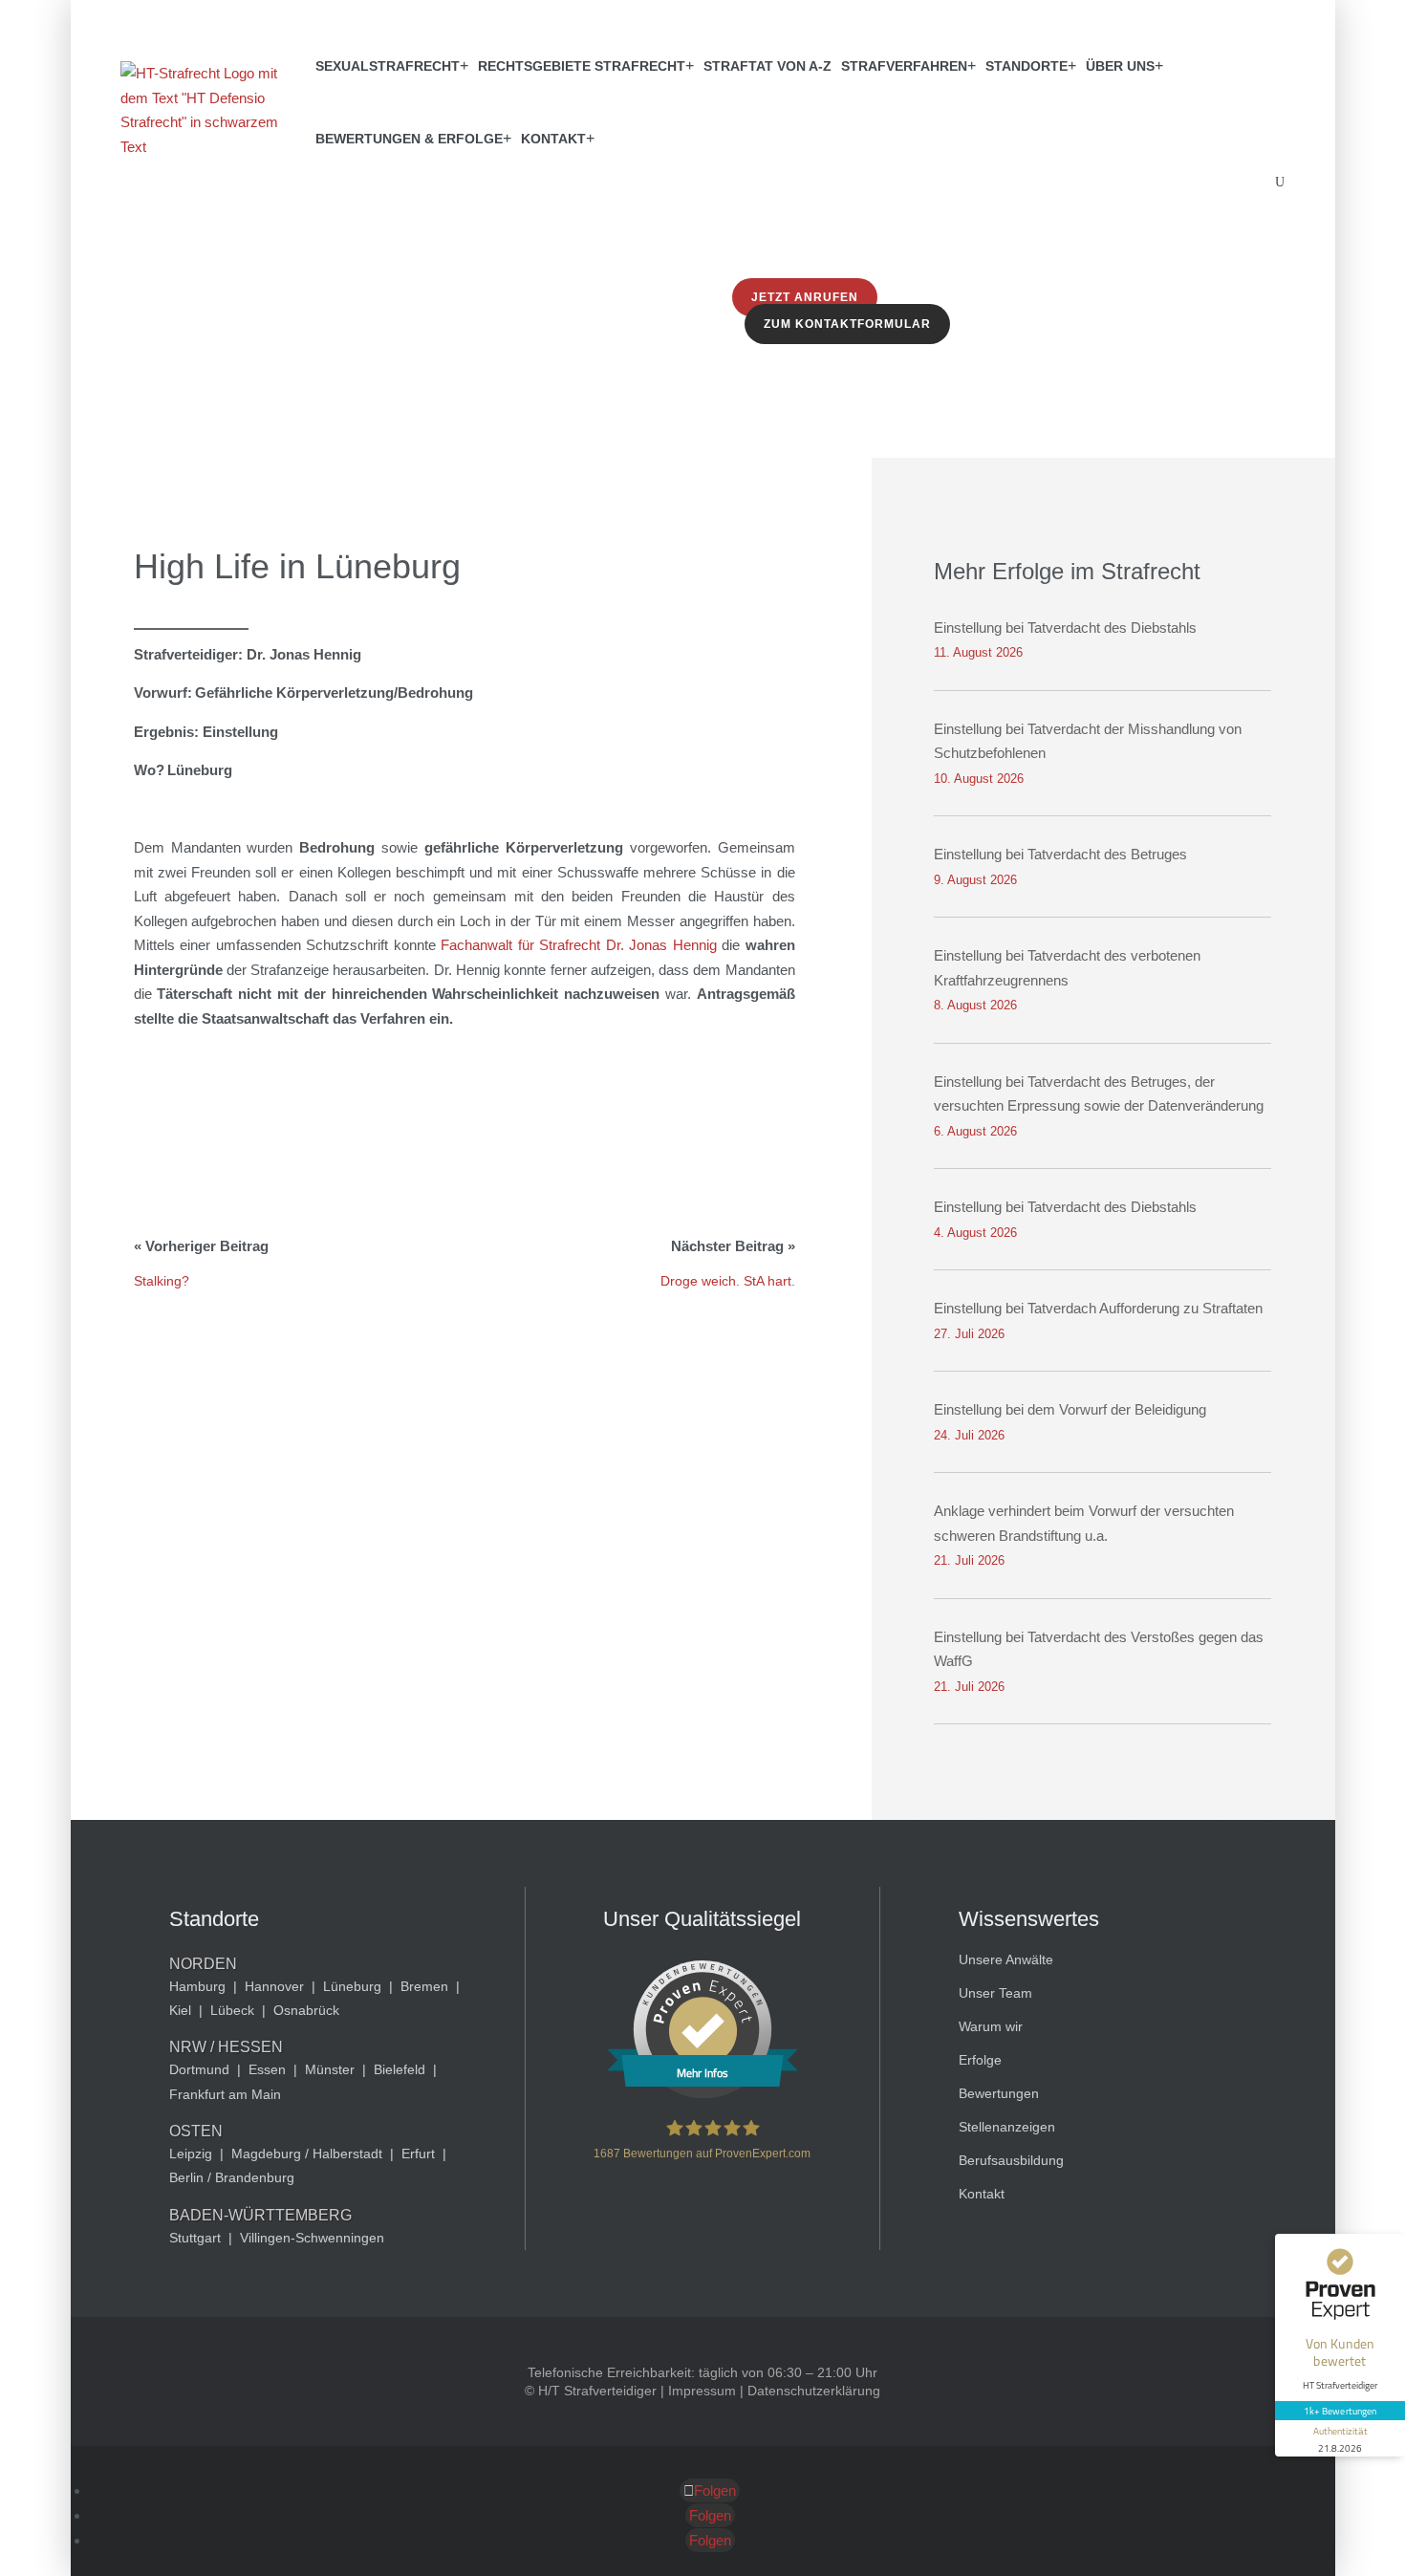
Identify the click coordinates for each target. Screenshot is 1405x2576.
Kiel (180, 2010)
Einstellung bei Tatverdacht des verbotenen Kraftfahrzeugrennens (1067, 968)
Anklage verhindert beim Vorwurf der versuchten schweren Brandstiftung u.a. (1084, 1523)
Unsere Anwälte (1006, 1959)
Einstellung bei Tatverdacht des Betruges (1060, 854)
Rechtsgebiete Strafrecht (582, 66)
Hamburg (197, 1986)
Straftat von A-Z (767, 66)
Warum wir (991, 2026)
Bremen (424, 1986)
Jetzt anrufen (805, 297)
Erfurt (418, 2154)
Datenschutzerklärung (814, 2391)
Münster (330, 2069)
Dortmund (199, 2069)
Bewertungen (999, 2093)
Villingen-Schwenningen (312, 2238)
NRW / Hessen (226, 2047)
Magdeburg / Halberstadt (307, 2154)
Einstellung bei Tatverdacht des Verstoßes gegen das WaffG (1099, 1649)
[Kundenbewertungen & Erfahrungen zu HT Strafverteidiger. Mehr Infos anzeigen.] (702, 2093)
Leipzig (191, 2154)
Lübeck (232, 2010)
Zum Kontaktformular (847, 324)
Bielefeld (400, 2069)
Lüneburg (352, 1986)
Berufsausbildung (1011, 2160)
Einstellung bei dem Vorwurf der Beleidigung (1070, 1409)
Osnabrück (306, 2010)
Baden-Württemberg (260, 2215)
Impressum (702, 2391)
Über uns (1120, 66)
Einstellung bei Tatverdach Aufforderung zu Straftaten (1098, 1308)
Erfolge (980, 2060)
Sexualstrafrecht (388, 66)
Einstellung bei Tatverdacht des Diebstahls (1065, 628)
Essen (267, 2069)
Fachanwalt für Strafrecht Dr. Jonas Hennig (578, 945)
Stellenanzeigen (1007, 2127)
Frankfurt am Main (225, 2094)
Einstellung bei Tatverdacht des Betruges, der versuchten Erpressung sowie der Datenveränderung (1099, 1094)
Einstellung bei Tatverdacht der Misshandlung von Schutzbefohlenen (1088, 741)
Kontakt (553, 139)
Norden (203, 1964)
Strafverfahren (904, 66)
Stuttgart (195, 2238)
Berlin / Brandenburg (232, 2177)
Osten (196, 2131)
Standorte (1027, 66)
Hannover (274, 1986)
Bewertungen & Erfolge (409, 139)
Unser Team (995, 1993)
